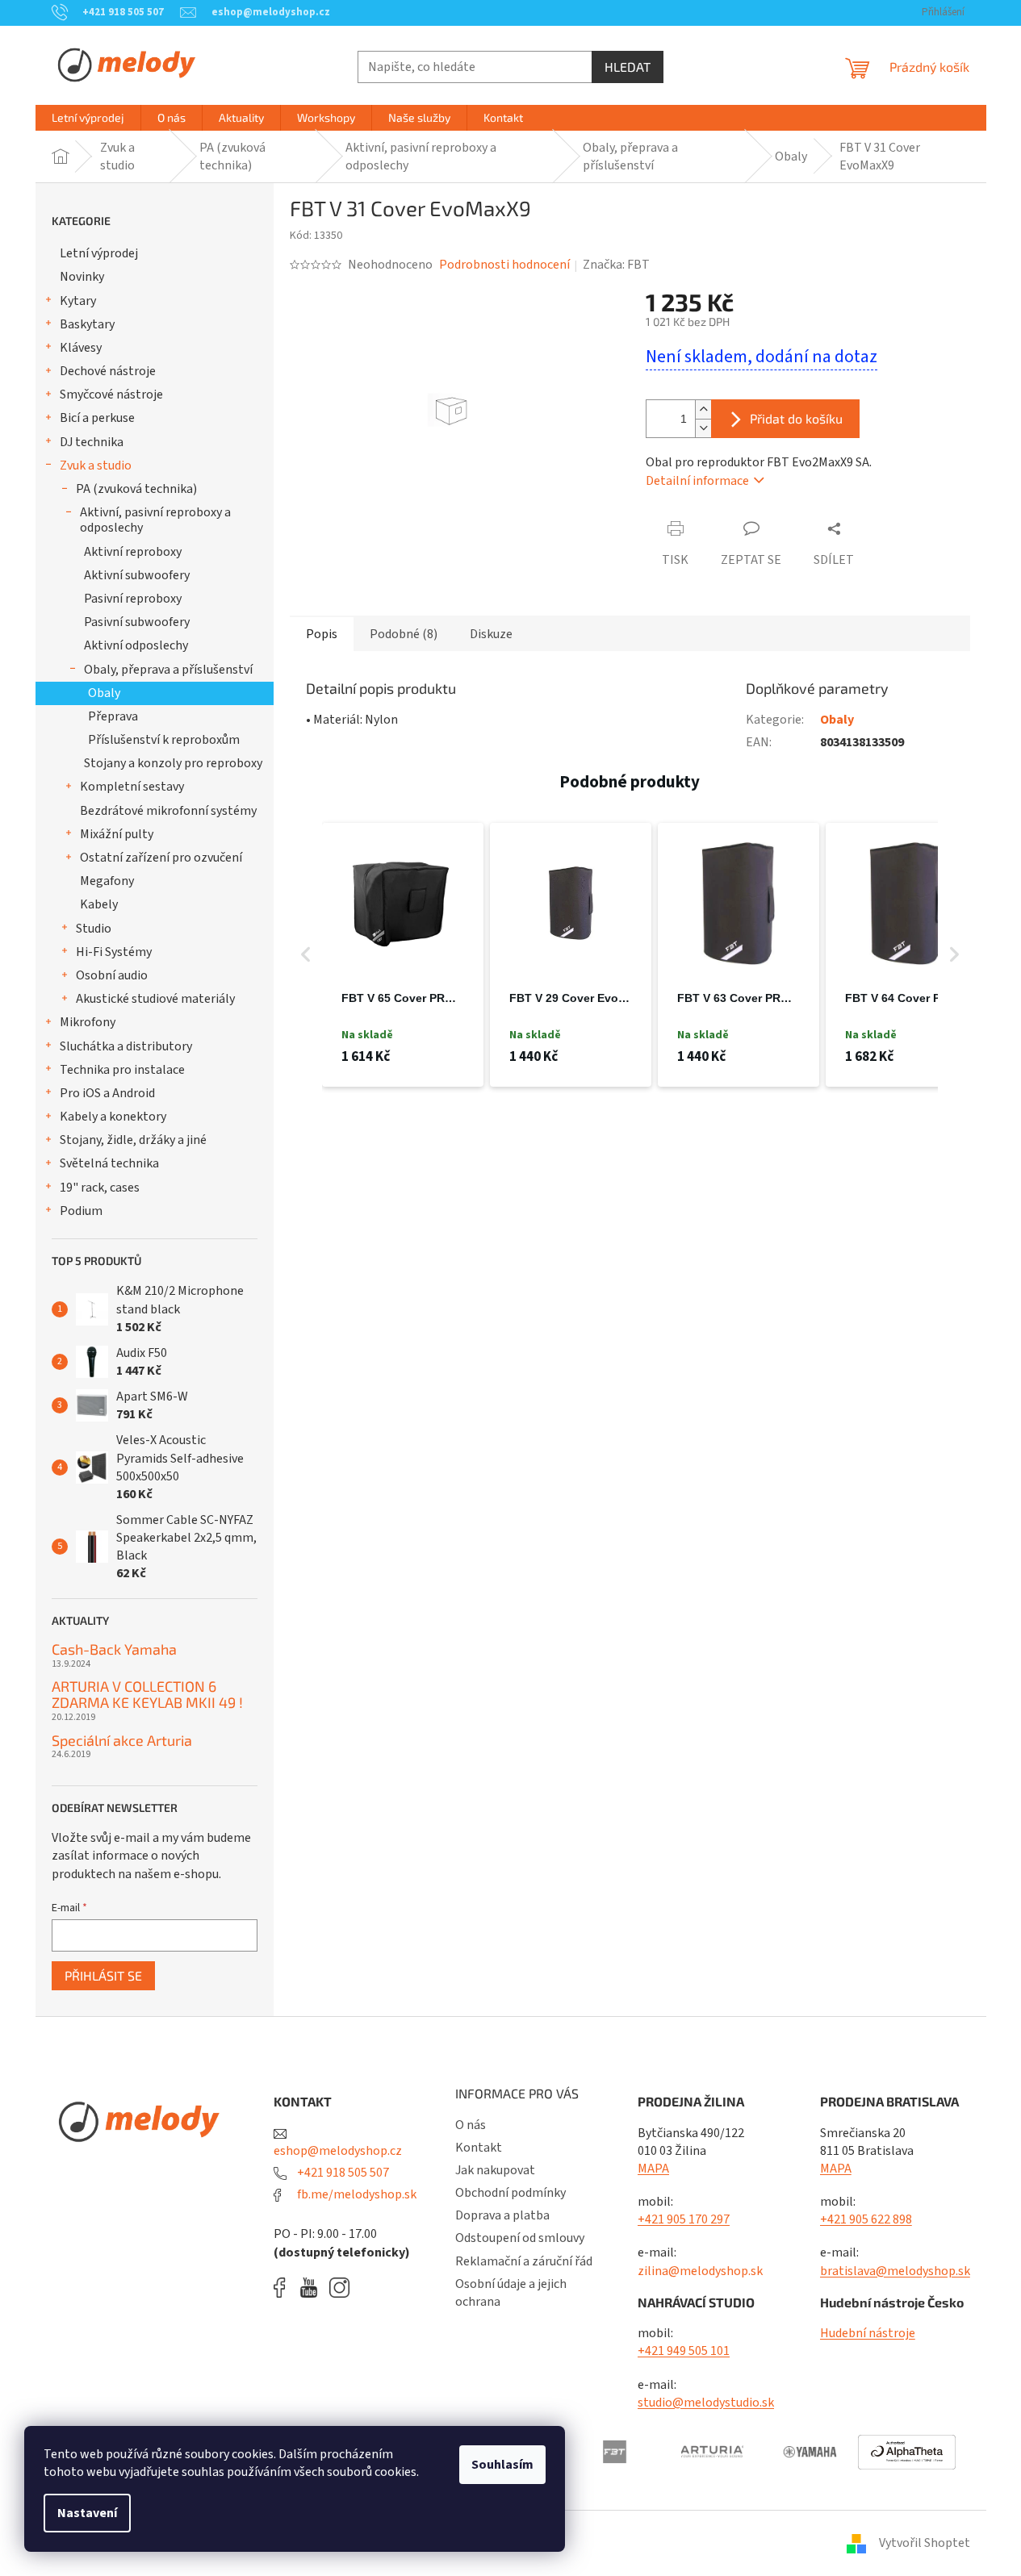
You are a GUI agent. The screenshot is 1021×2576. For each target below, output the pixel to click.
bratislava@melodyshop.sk (895, 2271)
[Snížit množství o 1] (703, 428)
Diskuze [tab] (491, 634)
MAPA (653, 2169)
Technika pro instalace (122, 1070)
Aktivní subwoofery (137, 575)
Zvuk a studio (96, 466)
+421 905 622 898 (866, 2219)
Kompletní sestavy (132, 787)
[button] (306, 955)
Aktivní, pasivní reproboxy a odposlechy (155, 520)
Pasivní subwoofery (137, 622)
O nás (471, 2125)
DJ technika (92, 442)
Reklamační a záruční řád (524, 2261)
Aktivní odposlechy (136, 645)
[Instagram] (339, 2288)
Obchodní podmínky (510, 2193)
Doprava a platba (502, 2215)
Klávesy (81, 348)
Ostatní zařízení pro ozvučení (161, 858)
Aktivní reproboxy (133, 552)
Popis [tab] (322, 634)
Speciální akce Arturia (122, 1741)
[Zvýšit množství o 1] (703, 409)
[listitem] (403, 955)
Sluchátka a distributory (126, 1046)
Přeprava (113, 716)
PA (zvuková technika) (136, 489)
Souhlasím (502, 2465)
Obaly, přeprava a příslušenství (168, 670)
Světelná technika (109, 1163)
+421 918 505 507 (342, 2173)
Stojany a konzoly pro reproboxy (173, 763)
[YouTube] (313, 2288)
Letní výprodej (99, 253)
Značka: (616, 265)
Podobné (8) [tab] (404, 634)
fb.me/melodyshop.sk (356, 2194)
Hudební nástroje (868, 2333)
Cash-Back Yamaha (114, 1650)
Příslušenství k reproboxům (164, 740)
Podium (81, 1211)
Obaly (104, 693)
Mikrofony (88, 1022)
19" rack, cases (100, 1188)
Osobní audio (112, 975)
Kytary (78, 301)
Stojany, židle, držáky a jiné (133, 1140)
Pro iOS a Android (107, 1093)
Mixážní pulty (117, 834)
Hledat (628, 67)
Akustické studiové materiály (155, 999)
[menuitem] (88, 118)
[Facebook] (285, 2288)
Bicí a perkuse (97, 418)
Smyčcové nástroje (111, 395)
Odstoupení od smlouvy (520, 2238)
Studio (94, 929)
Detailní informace (697, 481)
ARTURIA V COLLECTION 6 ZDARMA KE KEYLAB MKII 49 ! (147, 1695)
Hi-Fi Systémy (114, 952)
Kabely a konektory (113, 1117)
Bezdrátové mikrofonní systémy (168, 811)
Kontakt (479, 2148)
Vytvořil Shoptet (925, 2543)
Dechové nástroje (108, 371)
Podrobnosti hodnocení (504, 265)
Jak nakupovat (495, 2170)
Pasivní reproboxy (133, 599)
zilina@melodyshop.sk (700, 2271)
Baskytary (87, 324)
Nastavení (87, 2513)
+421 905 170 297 (684, 2219)
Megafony (107, 881)
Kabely (99, 904)
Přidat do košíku (796, 418)
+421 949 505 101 (684, 2351)
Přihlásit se (103, 1975)
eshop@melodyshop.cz (338, 2151)
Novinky (82, 277)
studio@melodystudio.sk (706, 2403)
